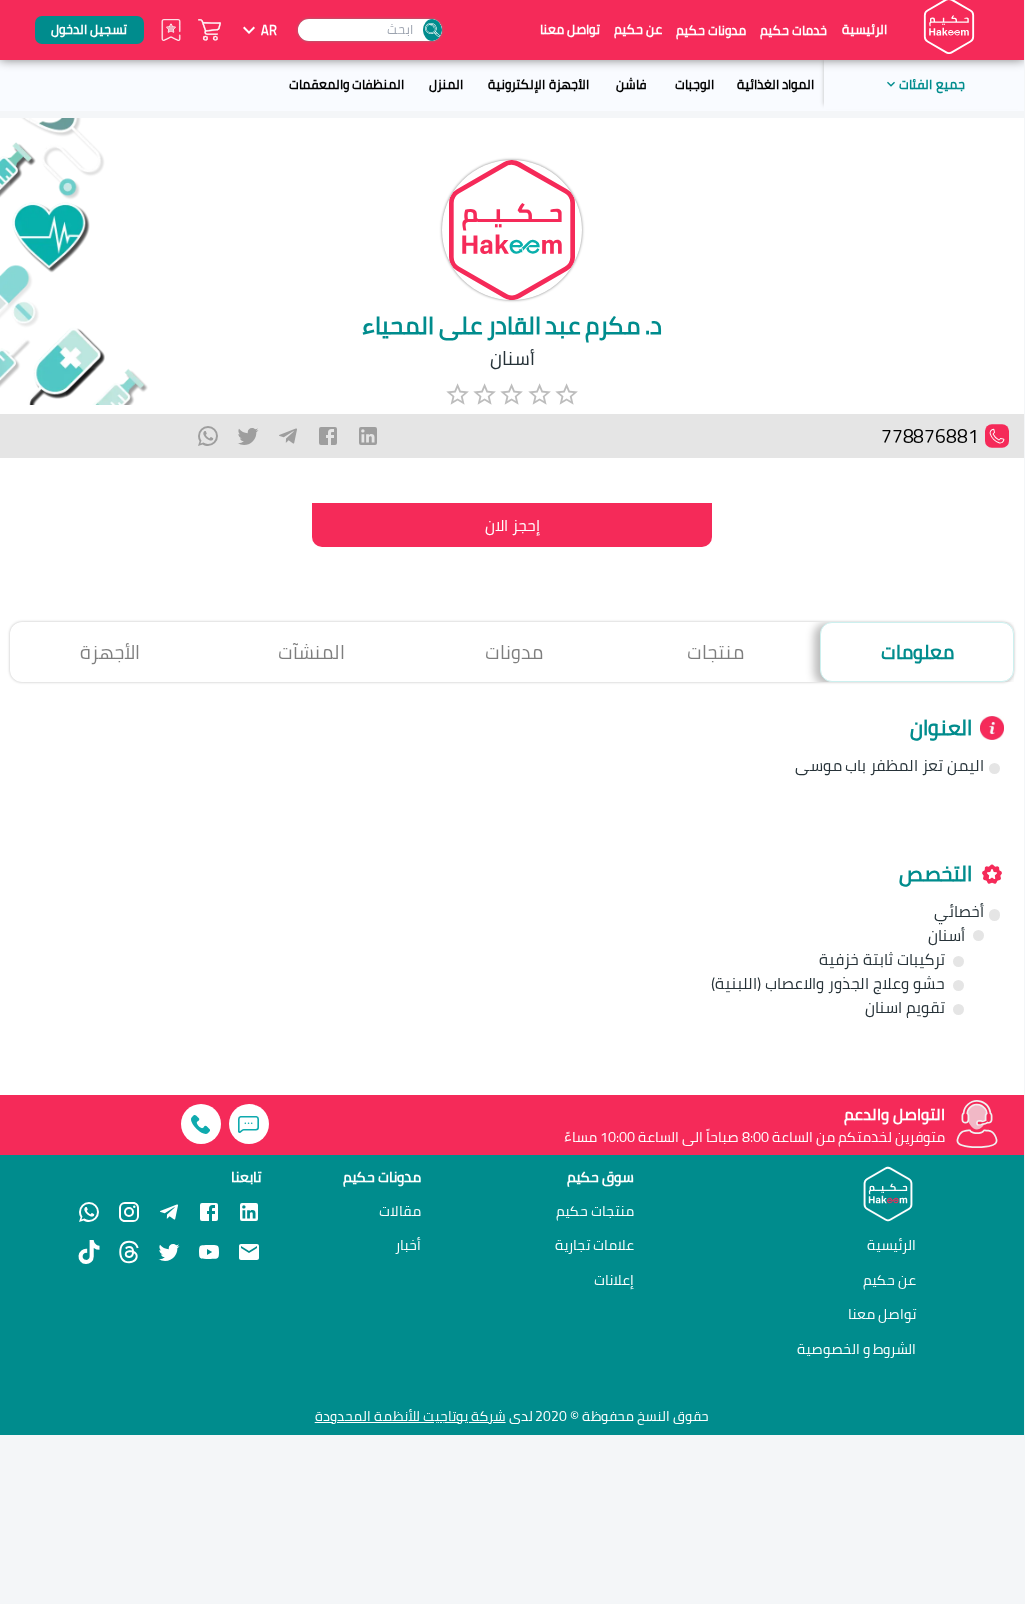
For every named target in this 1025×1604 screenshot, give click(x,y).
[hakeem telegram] (169, 1212)
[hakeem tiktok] (89, 1252)
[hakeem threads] (129, 1252)
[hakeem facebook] (209, 1212)
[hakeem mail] (249, 1252)
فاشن (631, 84)
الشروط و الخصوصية (856, 1348)
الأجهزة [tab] (110, 652)
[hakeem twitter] (169, 1252)
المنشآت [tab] (311, 652)
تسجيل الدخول (89, 29)
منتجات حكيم (595, 1211)
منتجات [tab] (715, 652)
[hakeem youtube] (209, 1252)
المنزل (446, 84)
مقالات (400, 1211)
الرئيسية (864, 29)
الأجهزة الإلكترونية (538, 84)
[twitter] (248, 436)
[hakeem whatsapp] (89, 1212)
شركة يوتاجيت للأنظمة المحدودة (410, 1416)
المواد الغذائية (775, 84)
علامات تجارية (594, 1245)
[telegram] (288, 436)
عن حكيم (638, 29)
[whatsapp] (208, 436)
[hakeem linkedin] (249, 1211)
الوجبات (694, 84)
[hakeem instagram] (129, 1212)
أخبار (408, 1245)
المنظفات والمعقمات (346, 84)
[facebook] (328, 436)
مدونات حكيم (711, 30)
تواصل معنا (570, 29)
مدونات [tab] (514, 652)
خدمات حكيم (793, 30)
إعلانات (614, 1280)
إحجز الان (512, 525)
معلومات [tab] (917, 652)
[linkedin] (368, 436)
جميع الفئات (931, 84)
